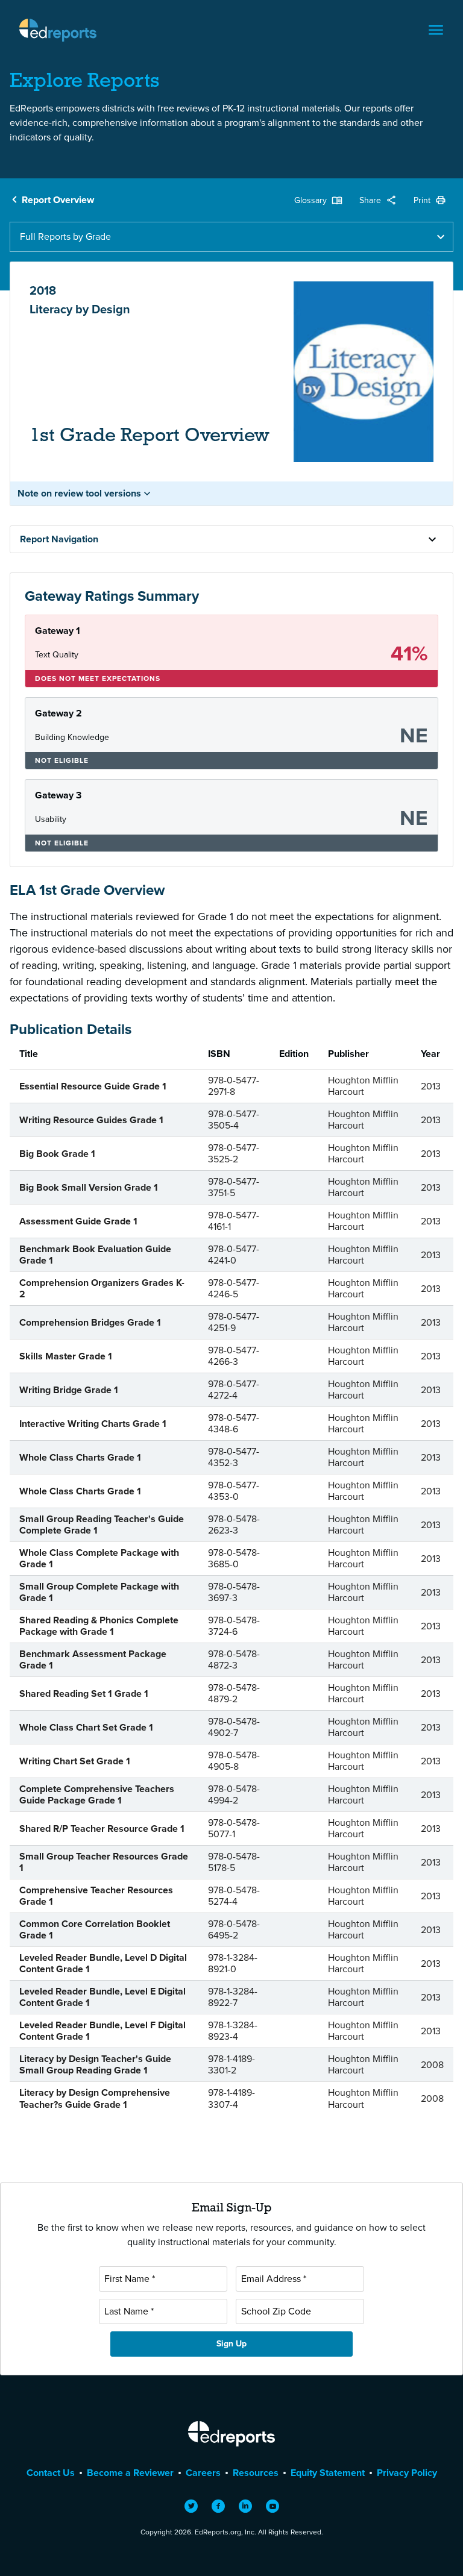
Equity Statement (328, 2473)
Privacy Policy (407, 2473)
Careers (203, 2473)
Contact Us (51, 2473)
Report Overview (58, 200)
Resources (256, 2473)
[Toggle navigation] (436, 30)
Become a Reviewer (130, 2473)
